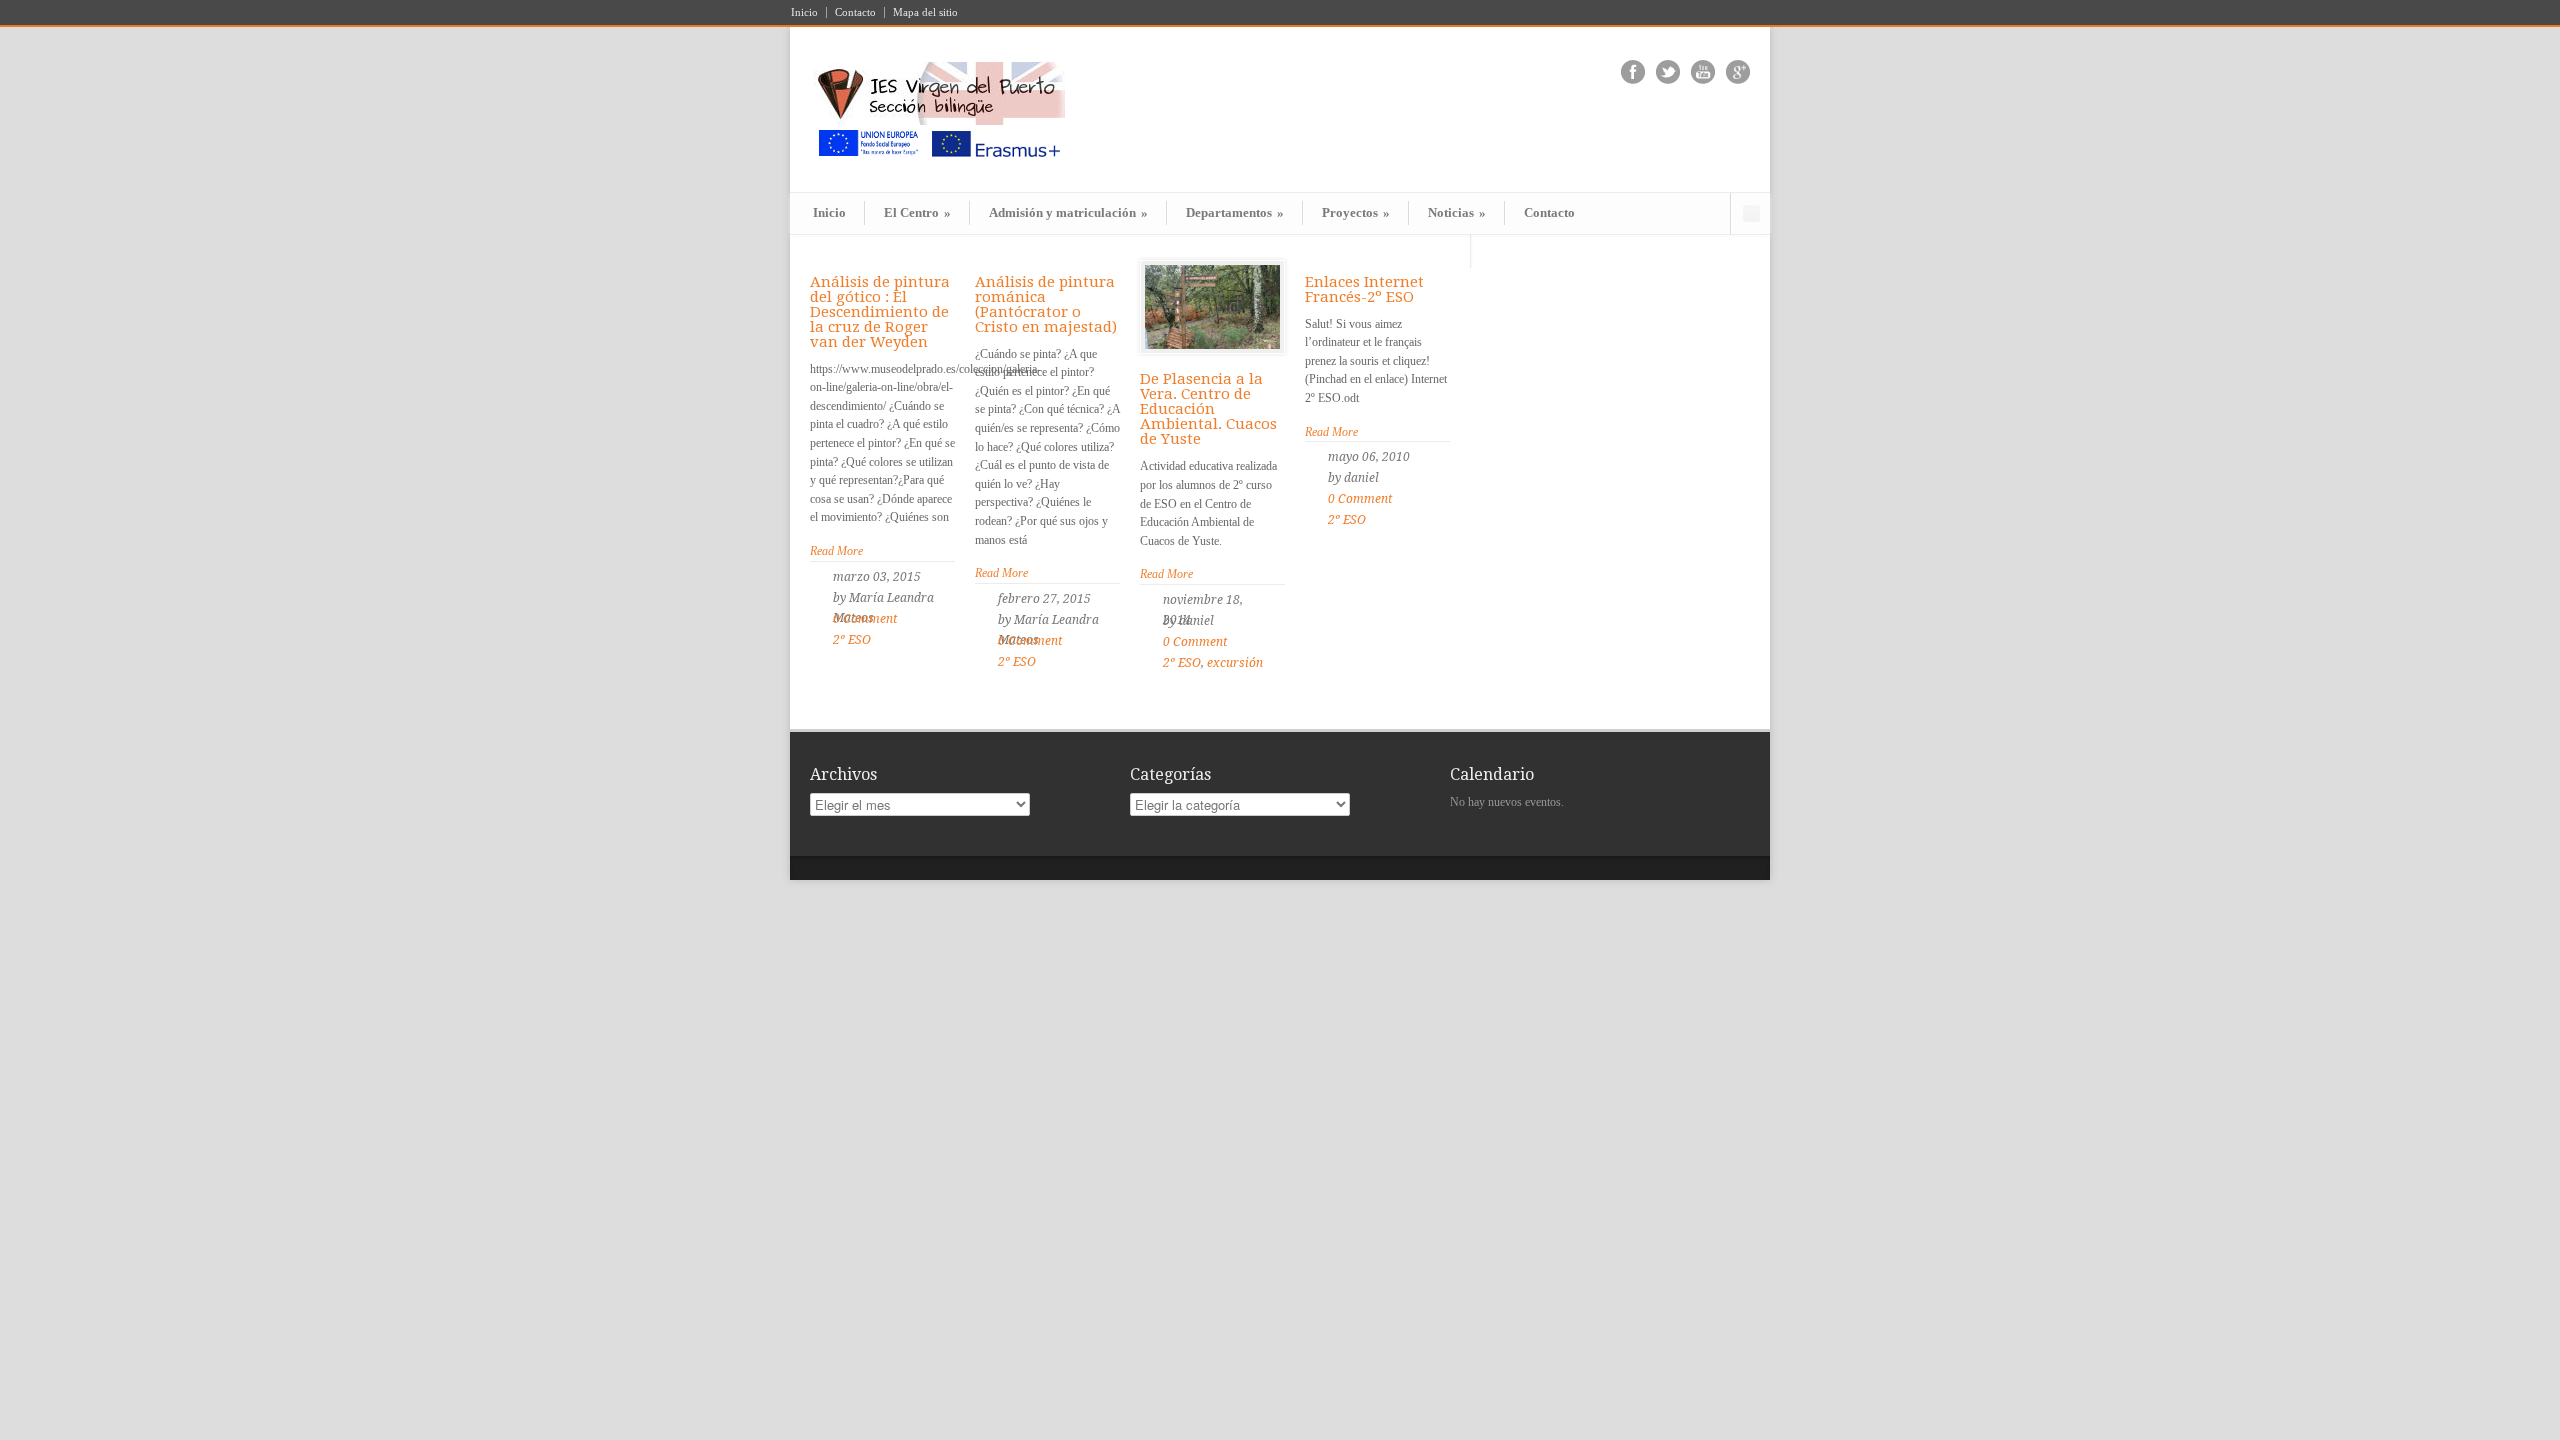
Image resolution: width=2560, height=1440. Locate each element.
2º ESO (852, 640)
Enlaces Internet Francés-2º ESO (1364, 289)
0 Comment (865, 619)
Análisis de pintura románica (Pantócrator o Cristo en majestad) (1046, 304)
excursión (1235, 663)
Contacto (855, 12)
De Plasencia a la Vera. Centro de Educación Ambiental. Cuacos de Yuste (1208, 409)
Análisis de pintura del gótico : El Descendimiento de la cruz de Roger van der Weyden (880, 312)
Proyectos (1356, 212)
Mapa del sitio (925, 12)
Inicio (804, 12)
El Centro (917, 212)
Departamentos (1235, 212)
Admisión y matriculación (1068, 212)
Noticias (1457, 212)
